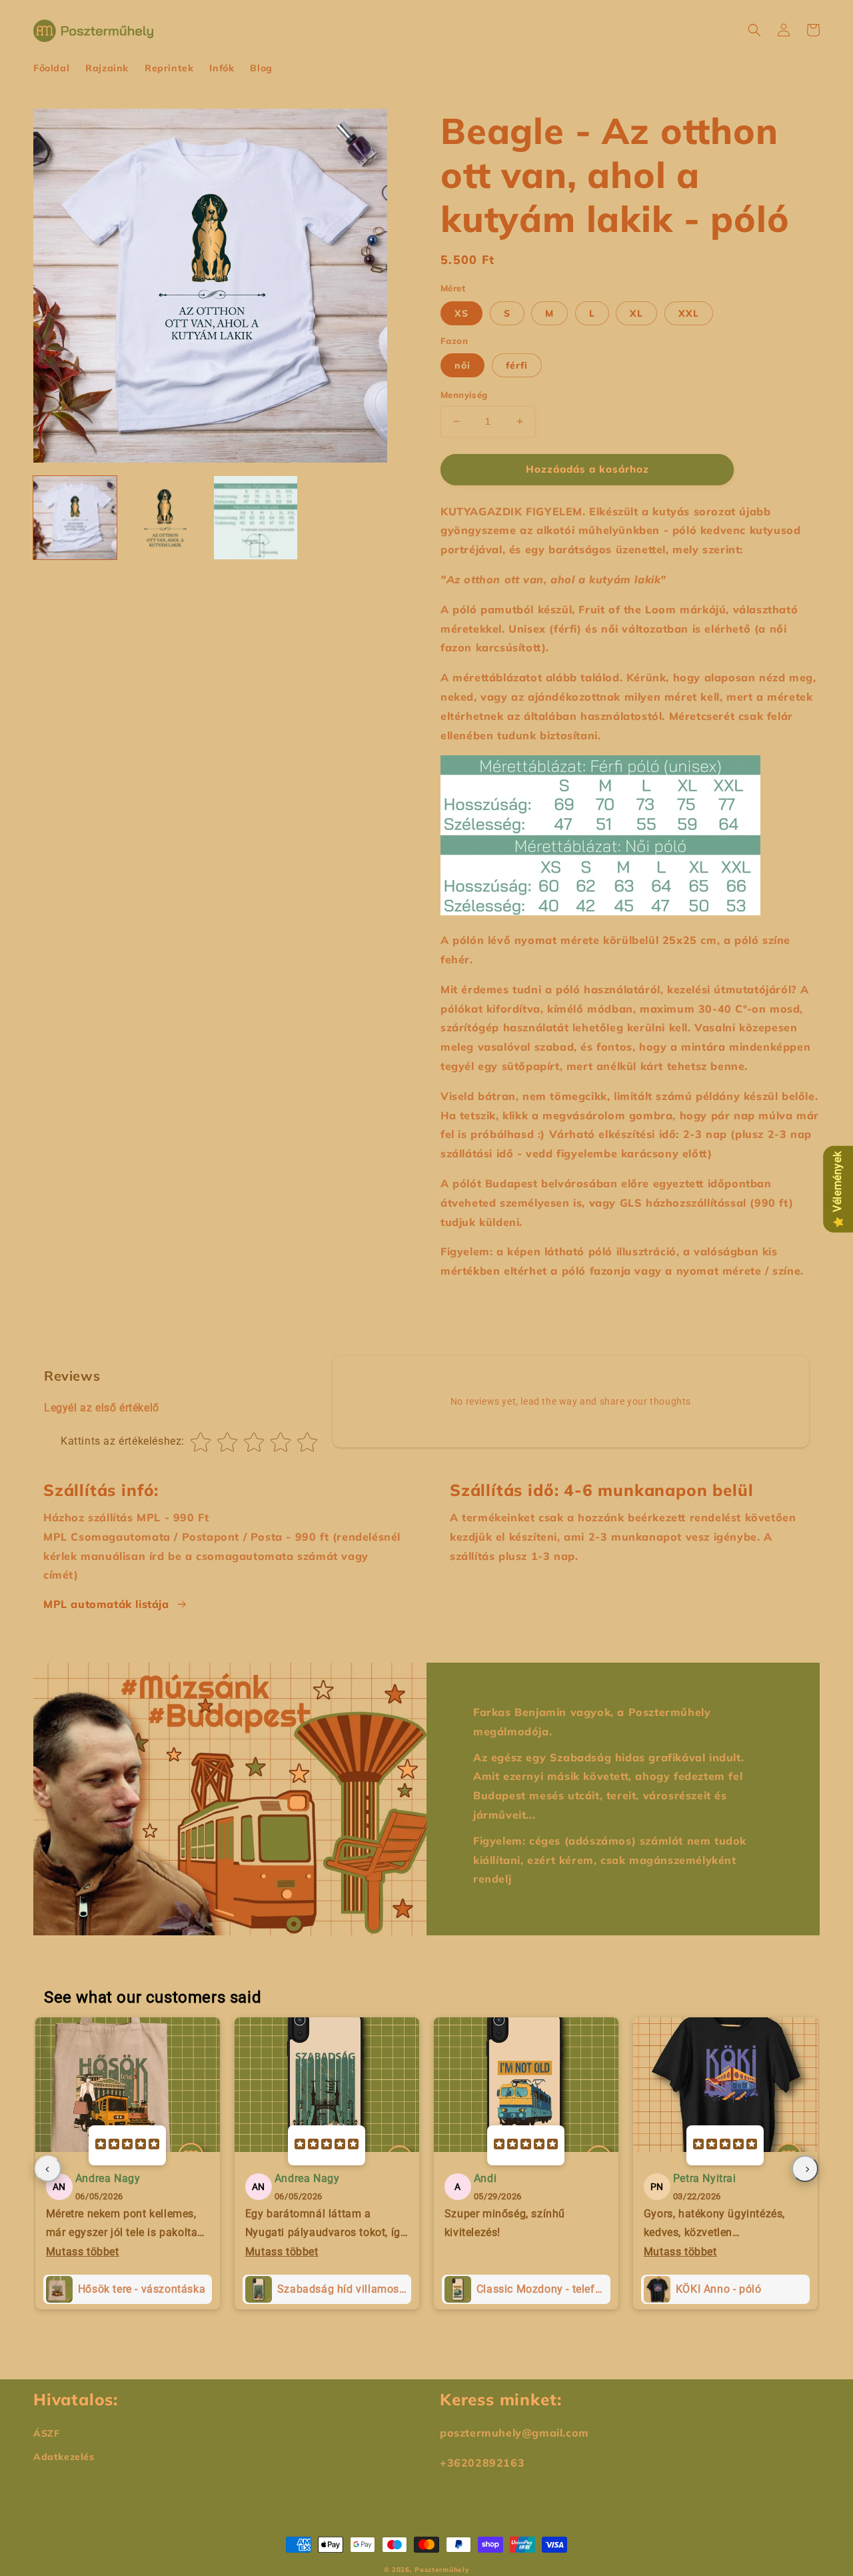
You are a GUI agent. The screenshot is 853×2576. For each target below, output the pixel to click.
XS (461, 313)
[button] (754, 30)
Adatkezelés (64, 2457)
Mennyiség (464, 395)
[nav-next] (805, 2169)
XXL (689, 313)
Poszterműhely (442, 2570)
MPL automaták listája (106, 1604)
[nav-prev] (48, 2169)
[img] (127, 2145)
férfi (517, 365)
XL (636, 313)
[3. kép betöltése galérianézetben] (256, 518)
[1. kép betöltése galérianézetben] (75, 518)
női (462, 365)
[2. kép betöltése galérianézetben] (165, 518)
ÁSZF (46, 2433)
